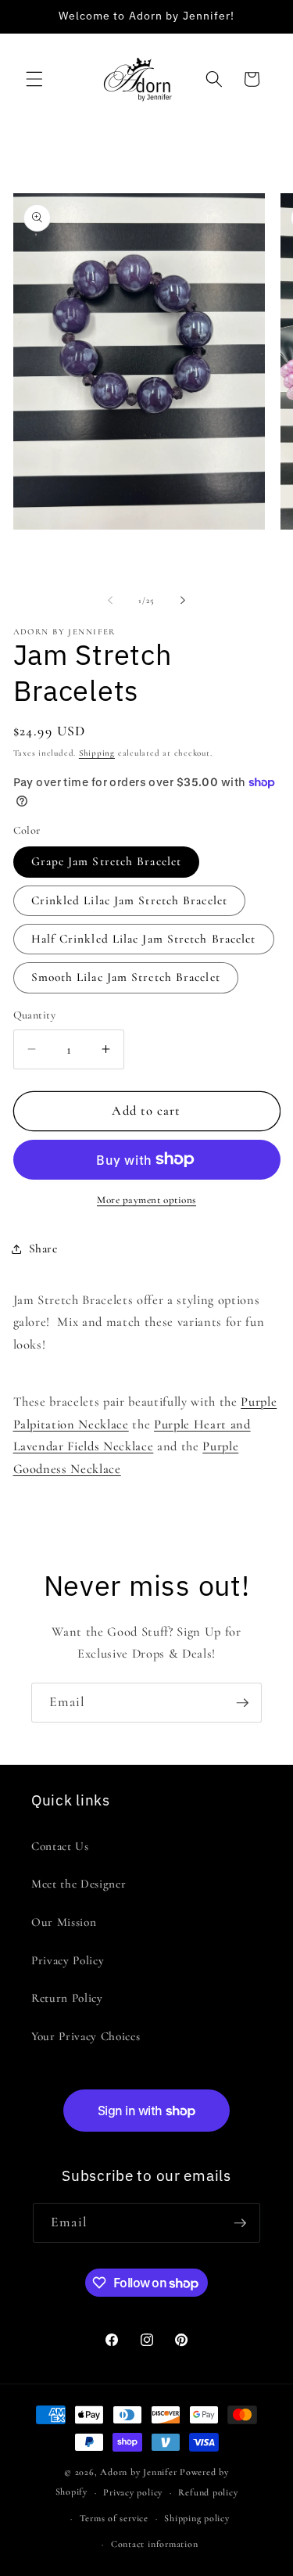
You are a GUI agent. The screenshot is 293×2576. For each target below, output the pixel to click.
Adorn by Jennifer (138, 2472)
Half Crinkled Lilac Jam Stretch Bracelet (144, 939)
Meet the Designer (79, 1884)
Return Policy (67, 1998)
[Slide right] (183, 601)
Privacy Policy (68, 1960)
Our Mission (64, 1922)
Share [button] (43, 1248)
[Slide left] (110, 601)
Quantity (35, 1015)
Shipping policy (197, 2518)
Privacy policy (133, 2492)
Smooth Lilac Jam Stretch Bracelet (126, 977)
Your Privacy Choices (86, 2036)
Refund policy (208, 2492)
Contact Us (60, 1846)
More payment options (146, 1200)
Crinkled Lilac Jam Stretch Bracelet (130, 900)
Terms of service (114, 2518)
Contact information (155, 2544)
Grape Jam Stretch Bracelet (107, 861)
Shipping (97, 753)
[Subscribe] (242, 1703)
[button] (34, 79)
